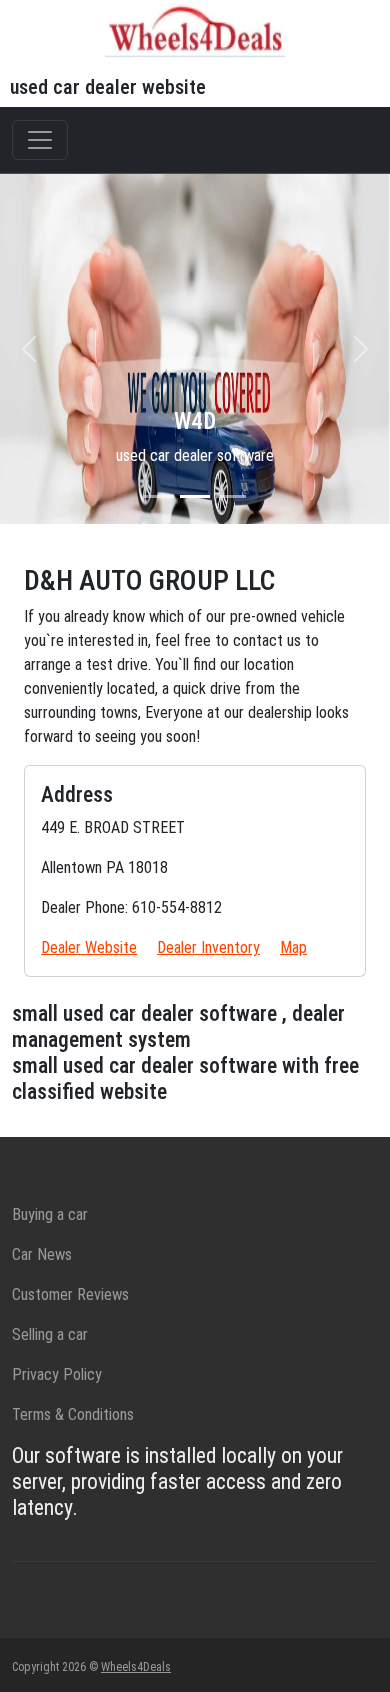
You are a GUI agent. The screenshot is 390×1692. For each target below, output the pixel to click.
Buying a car (50, 1214)
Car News (42, 1254)
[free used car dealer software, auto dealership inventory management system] (195, 28)
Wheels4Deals (136, 1667)
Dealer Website (89, 947)
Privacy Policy (57, 1374)
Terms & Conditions (73, 1414)
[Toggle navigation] (40, 140)
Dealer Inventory (208, 947)
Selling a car (50, 1334)
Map (293, 947)
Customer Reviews (70, 1294)
